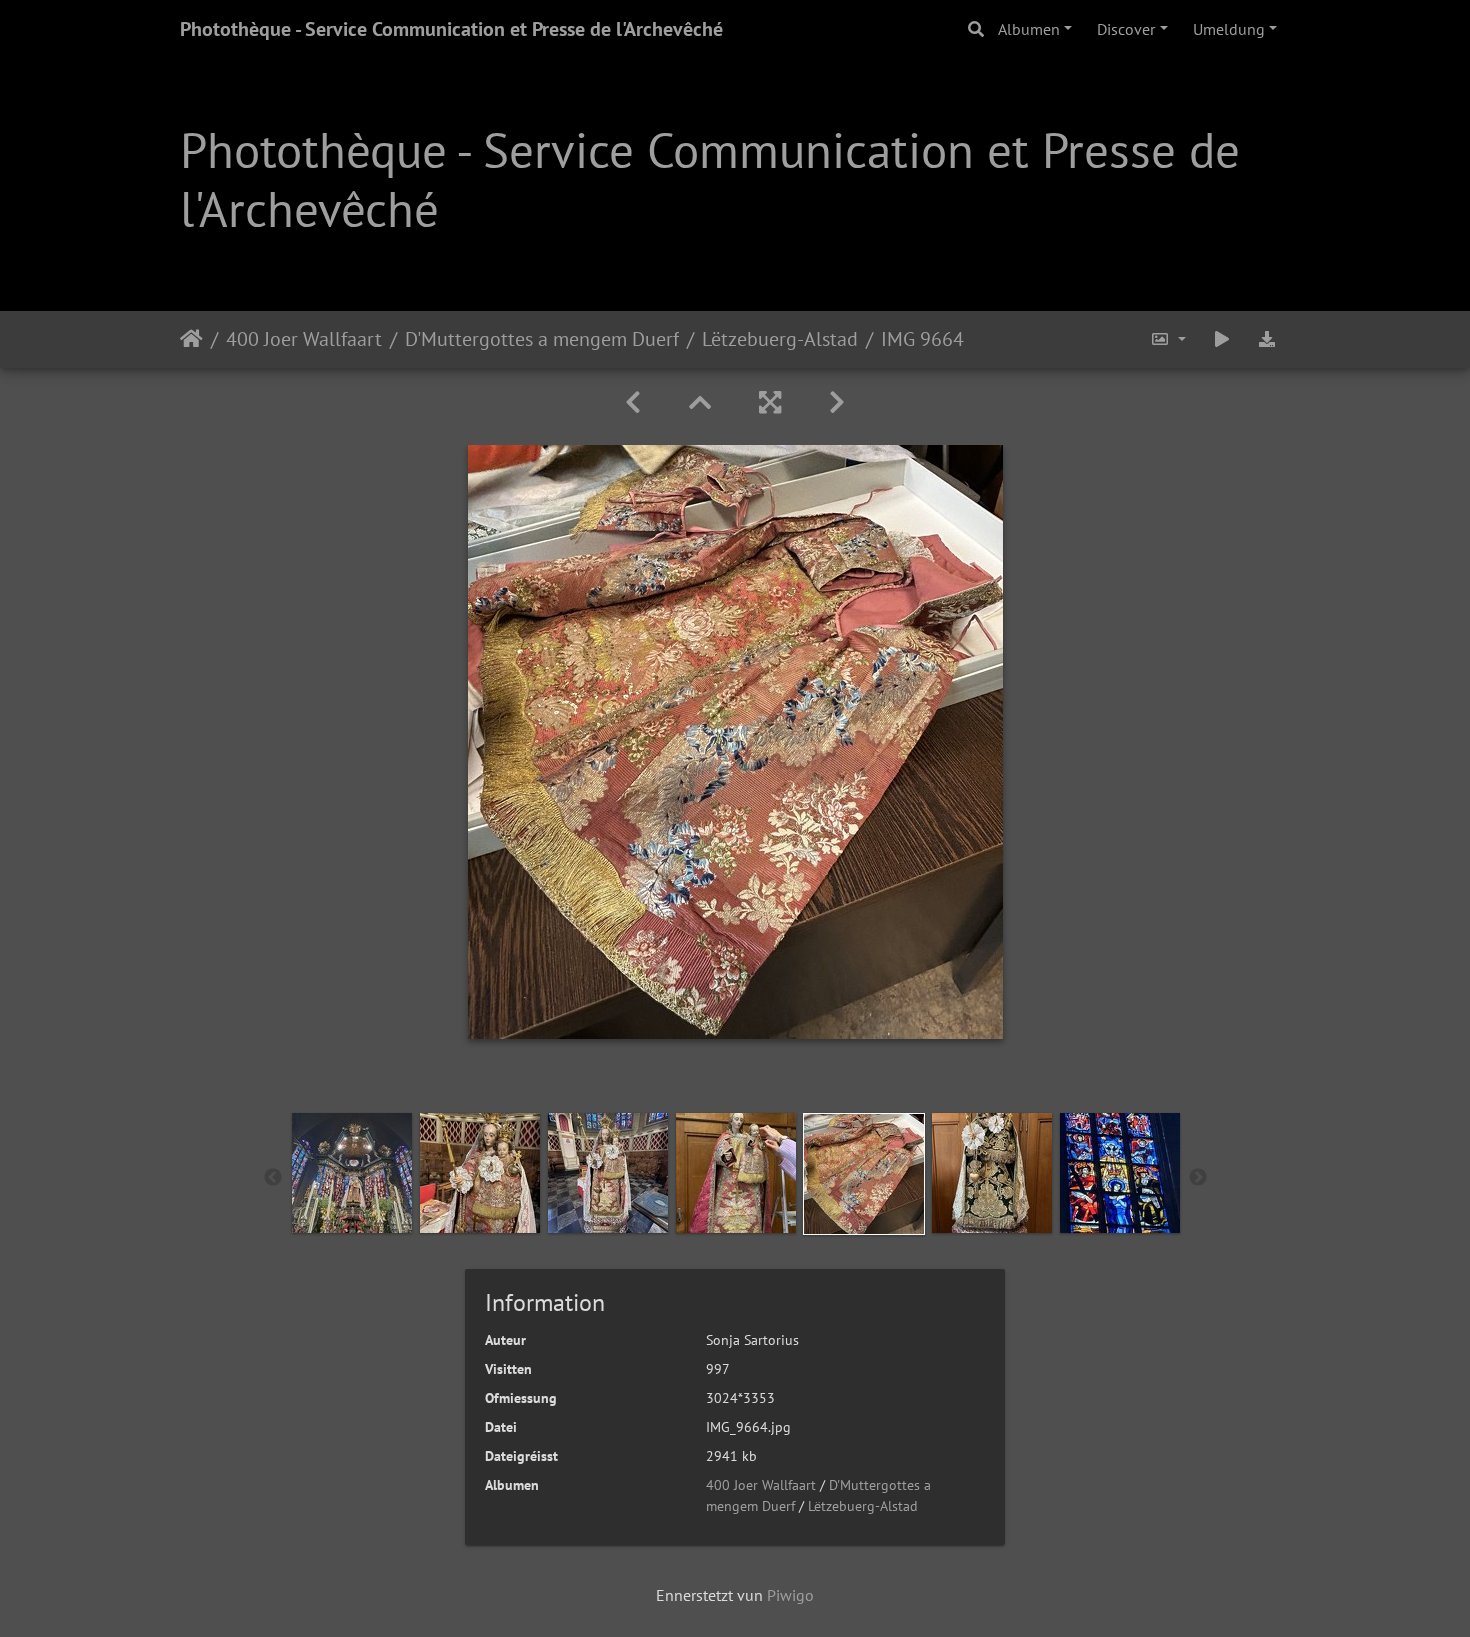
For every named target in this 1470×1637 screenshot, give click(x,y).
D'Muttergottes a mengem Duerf (542, 339)
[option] (352, 1173)
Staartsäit (191, 339)
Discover (1126, 29)
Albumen (1029, 29)
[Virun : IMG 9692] (837, 402)
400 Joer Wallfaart (304, 339)
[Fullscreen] (770, 402)
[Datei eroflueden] (1267, 339)
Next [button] (1198, 1178)
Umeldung (1229, 29)
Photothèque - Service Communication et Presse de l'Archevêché (451, 29)
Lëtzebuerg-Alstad (780, 339)
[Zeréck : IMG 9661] (633, 402)
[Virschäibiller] (700, 402)
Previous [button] (273, 1178)
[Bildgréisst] (1168, 339)
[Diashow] (1222, 339)
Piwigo (790, 1595)
